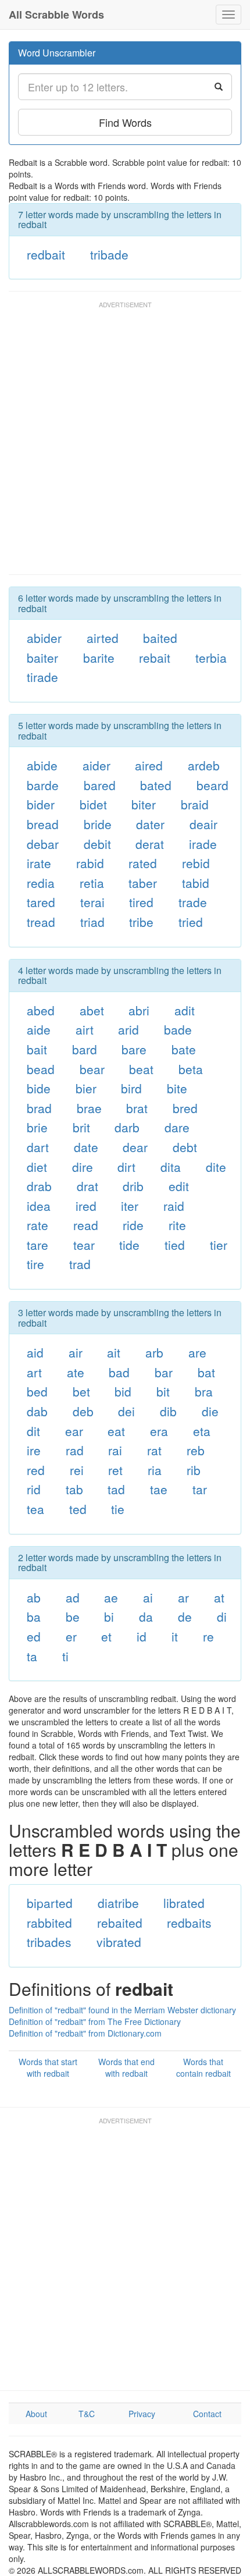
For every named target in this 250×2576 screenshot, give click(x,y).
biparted (50, 1903)
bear (92, 1069)
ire (34, 1450)
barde (43, 785)
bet (81, 1391)
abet (92, 1010)
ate (76, 1372)
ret (115, 1470)
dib (168, 1411)
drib (133, 1186)
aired (149, 765)
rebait (155, 658)
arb (154, 1352)
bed (37, 1391)
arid (128, 1029)
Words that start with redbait (48, 2067)
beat (141, 1069)
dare (177, 1127)
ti (65, 1656)
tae (159, 1489)
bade (178, 1029)
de (185, 1616)
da (146, 1616)
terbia (211, 658)
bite (177, 1088)
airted (103, 638)
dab (37, 1411)
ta (32, 1656)
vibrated (119, 1942)
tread (41, 922)
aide (39, 1029)
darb (127, 1127)
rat (154, 1450)
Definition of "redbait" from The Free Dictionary (95, 2021)
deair (203, 824)
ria (155, 1470)
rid (34, 1489)
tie (118, 1509)
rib (194, 1470)
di (222, 1616)
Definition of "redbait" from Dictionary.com (85, 2033)
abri (139, 1010)
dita (171, 1167)
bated (156, 785)
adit (185, 1010)
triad (92, 922)
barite (99, 658)
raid (174, 1206)
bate (184, 1049)
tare (37, 1245)
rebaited (120, 1923)
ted (78, 1509)
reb (196, 1450)
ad (73, 1597)
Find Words (125, 122)
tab (74, 1489)
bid (123, 1391)
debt (185, 1147)
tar (200, 1489)
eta (202, 1431)
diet (37, 1167)
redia (41, 883)
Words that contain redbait (203, 2067)
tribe (141, 922)
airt (85, 1029)
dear (135, 1147)
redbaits (189, 1923)
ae (111, 1597)
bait (37, 1049)
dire (83, 1167)
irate (39, 863)
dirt (126, 1167)
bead (41, 1069)
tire (35, 1264)
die (210, 1411)
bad (119, 1372)
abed (41, 1010)
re (208, 1636)
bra (204, 1391)
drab (39, 1186)
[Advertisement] (125, 443)
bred (185, 1108)
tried (191, 922)
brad (39, 1108)
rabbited (49, 1923)
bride (98, 824)
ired (86, 1206)
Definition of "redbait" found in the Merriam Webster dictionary (122, 2010)
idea (39, 1206)
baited (160, 638)
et (106, 1636)
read (86, 1225)
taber (143, 883)
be (73, 1616)
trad (80, 1264)
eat (116, 1431)
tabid (196, 883)
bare (134, 1049)
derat (150, 844)
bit (163, 1391)
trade (193, 902)
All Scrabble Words (56, 15)
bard (85, 1049)
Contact (207, 2414)
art (34, 1372)
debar (43, 844)
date (86, 1147)
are (197, 1352)
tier (219, 1245)
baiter (42, 658)
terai (92, 902)
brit (81, 1127)
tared (41, 902)
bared (100, 785)
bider (41, 804)
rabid (90, 863)
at (219, 1597)
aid (35, 1352)
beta (191, 1069)
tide (129, 1245)
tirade (42, 677)
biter (144, 804)
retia (92, 883)
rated (143, 863)
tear (84, 1245)
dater (150, 824)
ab (34, 1597)
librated (184, 1903)
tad (116, 1489)
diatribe (118, 1903)
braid (195, 804)
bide (39, 1088)
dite (216, 1167)
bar (164, 1372)
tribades (49, 1942)
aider (97, 765)
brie (37, 1127)
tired (141, 902)
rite (177, 1225)
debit (97, 844)
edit (179, 1186)
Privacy (142, 2414)
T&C (87, 2414)
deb (83, 1411)
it (175, 1636)
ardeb (204, 765)
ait (114, 1352)
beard (212, 785)
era (159, 1431)
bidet (93, 804)
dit (33, 1431)
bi (109, 1616)
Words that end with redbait (126, 2067)
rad (75, 1450)
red (36, 1470)
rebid (196, 863)
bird (131, 1088)
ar (183, 1597)
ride (133, 1225)
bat (206, 1372)
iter (130, 1206)
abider (44, 638)
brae (89, 1108)
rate (37, 1225)
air (76, 1352)
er (71, 1636)
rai (115, 1450)
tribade (109, 254)
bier (86, 1088)
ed (34, 1636)
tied (175, 1245)
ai (148, 1597)
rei (77, 1470)
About (36, 2414)
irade (203, 844)
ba (34, 1616)
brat (137, 1108)
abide (42, 765)
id (142, 1636)
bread (43, 824)
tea (35, 1509)
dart (38, 1147)
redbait (46, 254)
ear (74, 1431)
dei (126, 1411)
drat (87, 1186)
